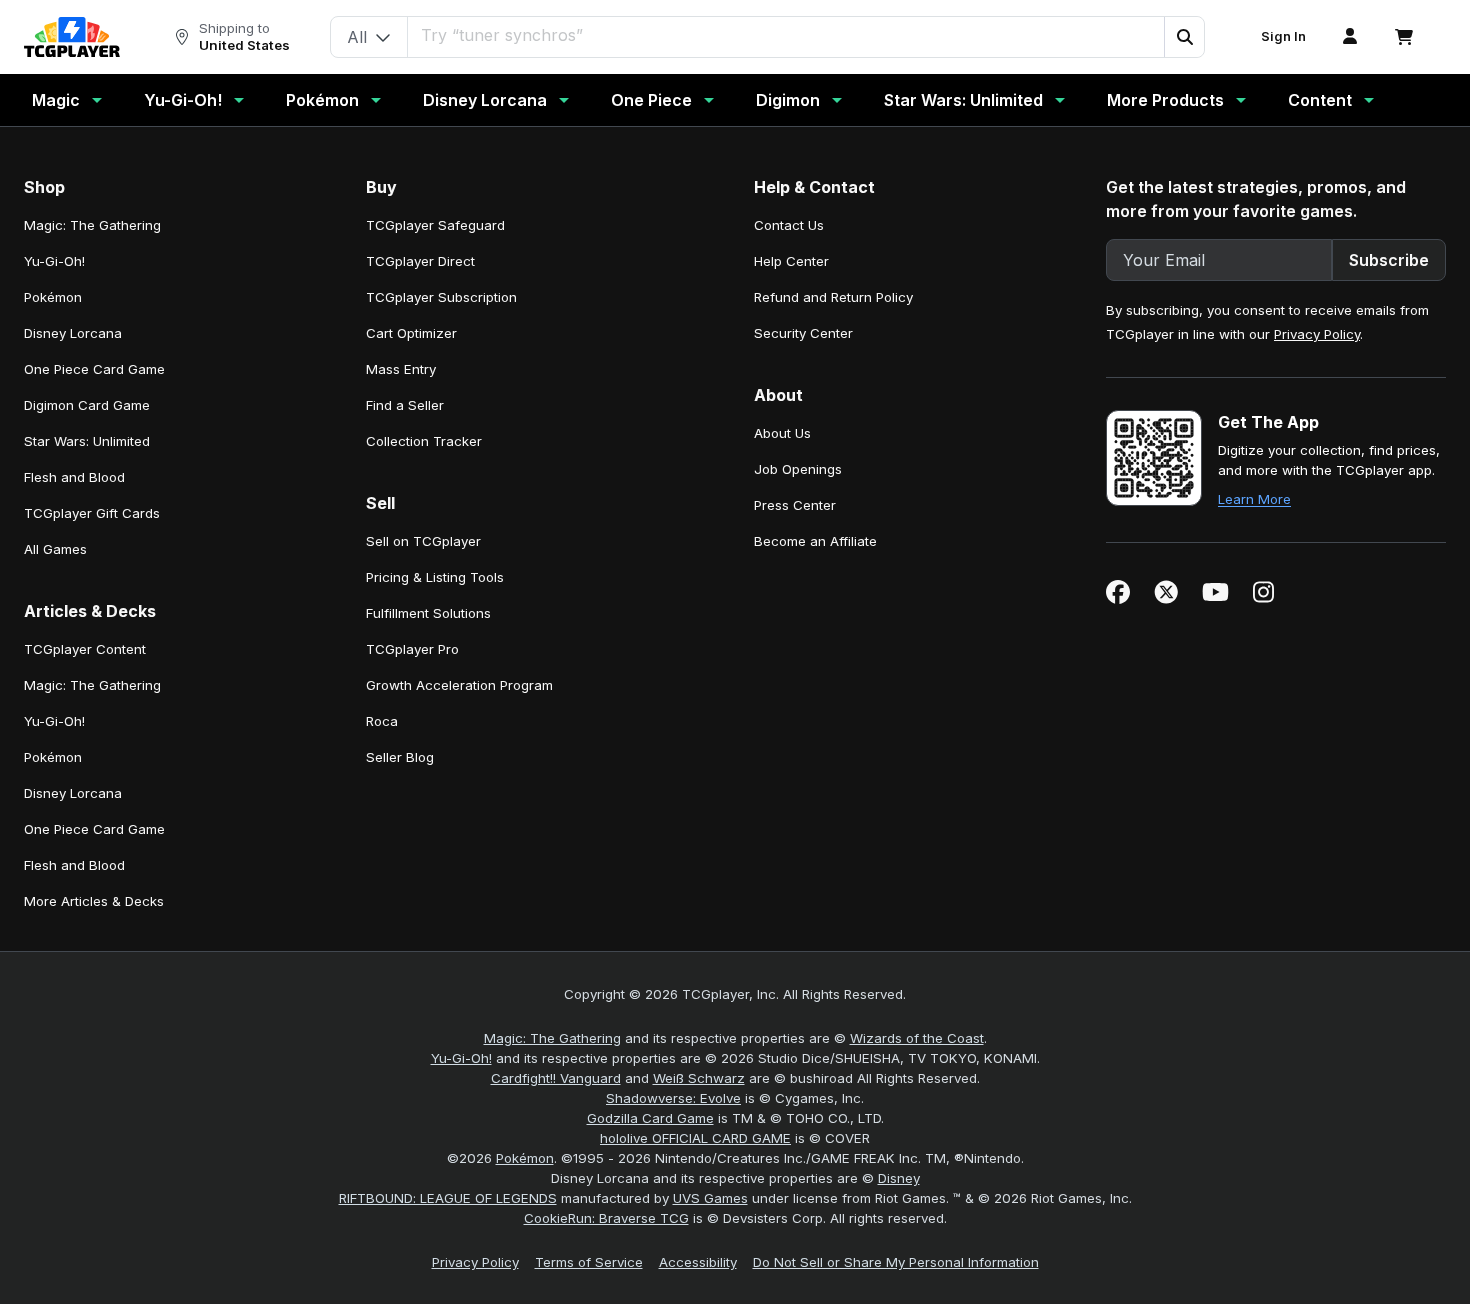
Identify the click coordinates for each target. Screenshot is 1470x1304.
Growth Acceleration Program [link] (459, 685)
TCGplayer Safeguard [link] (435, 225)
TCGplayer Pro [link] (412, 649)
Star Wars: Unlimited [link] (87, 441)
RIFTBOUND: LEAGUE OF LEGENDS (448, 1198)
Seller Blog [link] (400, 757)
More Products (1165, 100)
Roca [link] (382, 721)
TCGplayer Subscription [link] (441, 297)
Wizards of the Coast (917, 1038)
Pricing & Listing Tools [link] (435, 577)
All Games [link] (55, 549)
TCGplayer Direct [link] (420, 261)
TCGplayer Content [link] (85, 649)
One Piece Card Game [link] (94, 369)
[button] (1184, 37)
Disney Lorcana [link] (73, 333)
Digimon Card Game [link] (87, 405)
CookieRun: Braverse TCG (606, 1218)
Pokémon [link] (53, 297)
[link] (72, 37)
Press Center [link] (795, 505)
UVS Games (710, 1198)
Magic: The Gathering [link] (92, 225)
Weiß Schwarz (699, 1078)
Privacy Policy (1317, 334)
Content (1320, 100)
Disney (899, 1178)
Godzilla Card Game (650, 1118)
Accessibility (698, 1262)
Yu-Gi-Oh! (183, 100)
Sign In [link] (1283, 36)
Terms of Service (589, 1262)
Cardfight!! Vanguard (556, 1078)
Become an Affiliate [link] (815, 541)
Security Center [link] (803, 333)
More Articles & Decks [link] (94, 901)
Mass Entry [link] (401, 369)
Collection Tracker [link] (424, 441)
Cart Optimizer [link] (411, 333)
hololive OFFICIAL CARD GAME (695, 1138)
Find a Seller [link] (405, 405)
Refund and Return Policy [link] (833, 297)
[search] (786, 35)
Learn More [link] (1254, 499)
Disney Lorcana (485, 100)
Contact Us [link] (789, 225)
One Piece (651, 100)
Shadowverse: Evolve (673, 1098)
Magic (56, 100)
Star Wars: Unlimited (963, 100)
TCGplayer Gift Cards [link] (92, 513)
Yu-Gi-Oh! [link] (54, 261)
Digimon (788, 100)
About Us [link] (782, 433)
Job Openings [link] (798, 469)
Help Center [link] (791, 261)
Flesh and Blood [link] (74, 477)
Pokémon (322, 100)
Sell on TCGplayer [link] (423, 541)
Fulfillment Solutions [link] (428, 613)
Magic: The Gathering (552, 1038)
